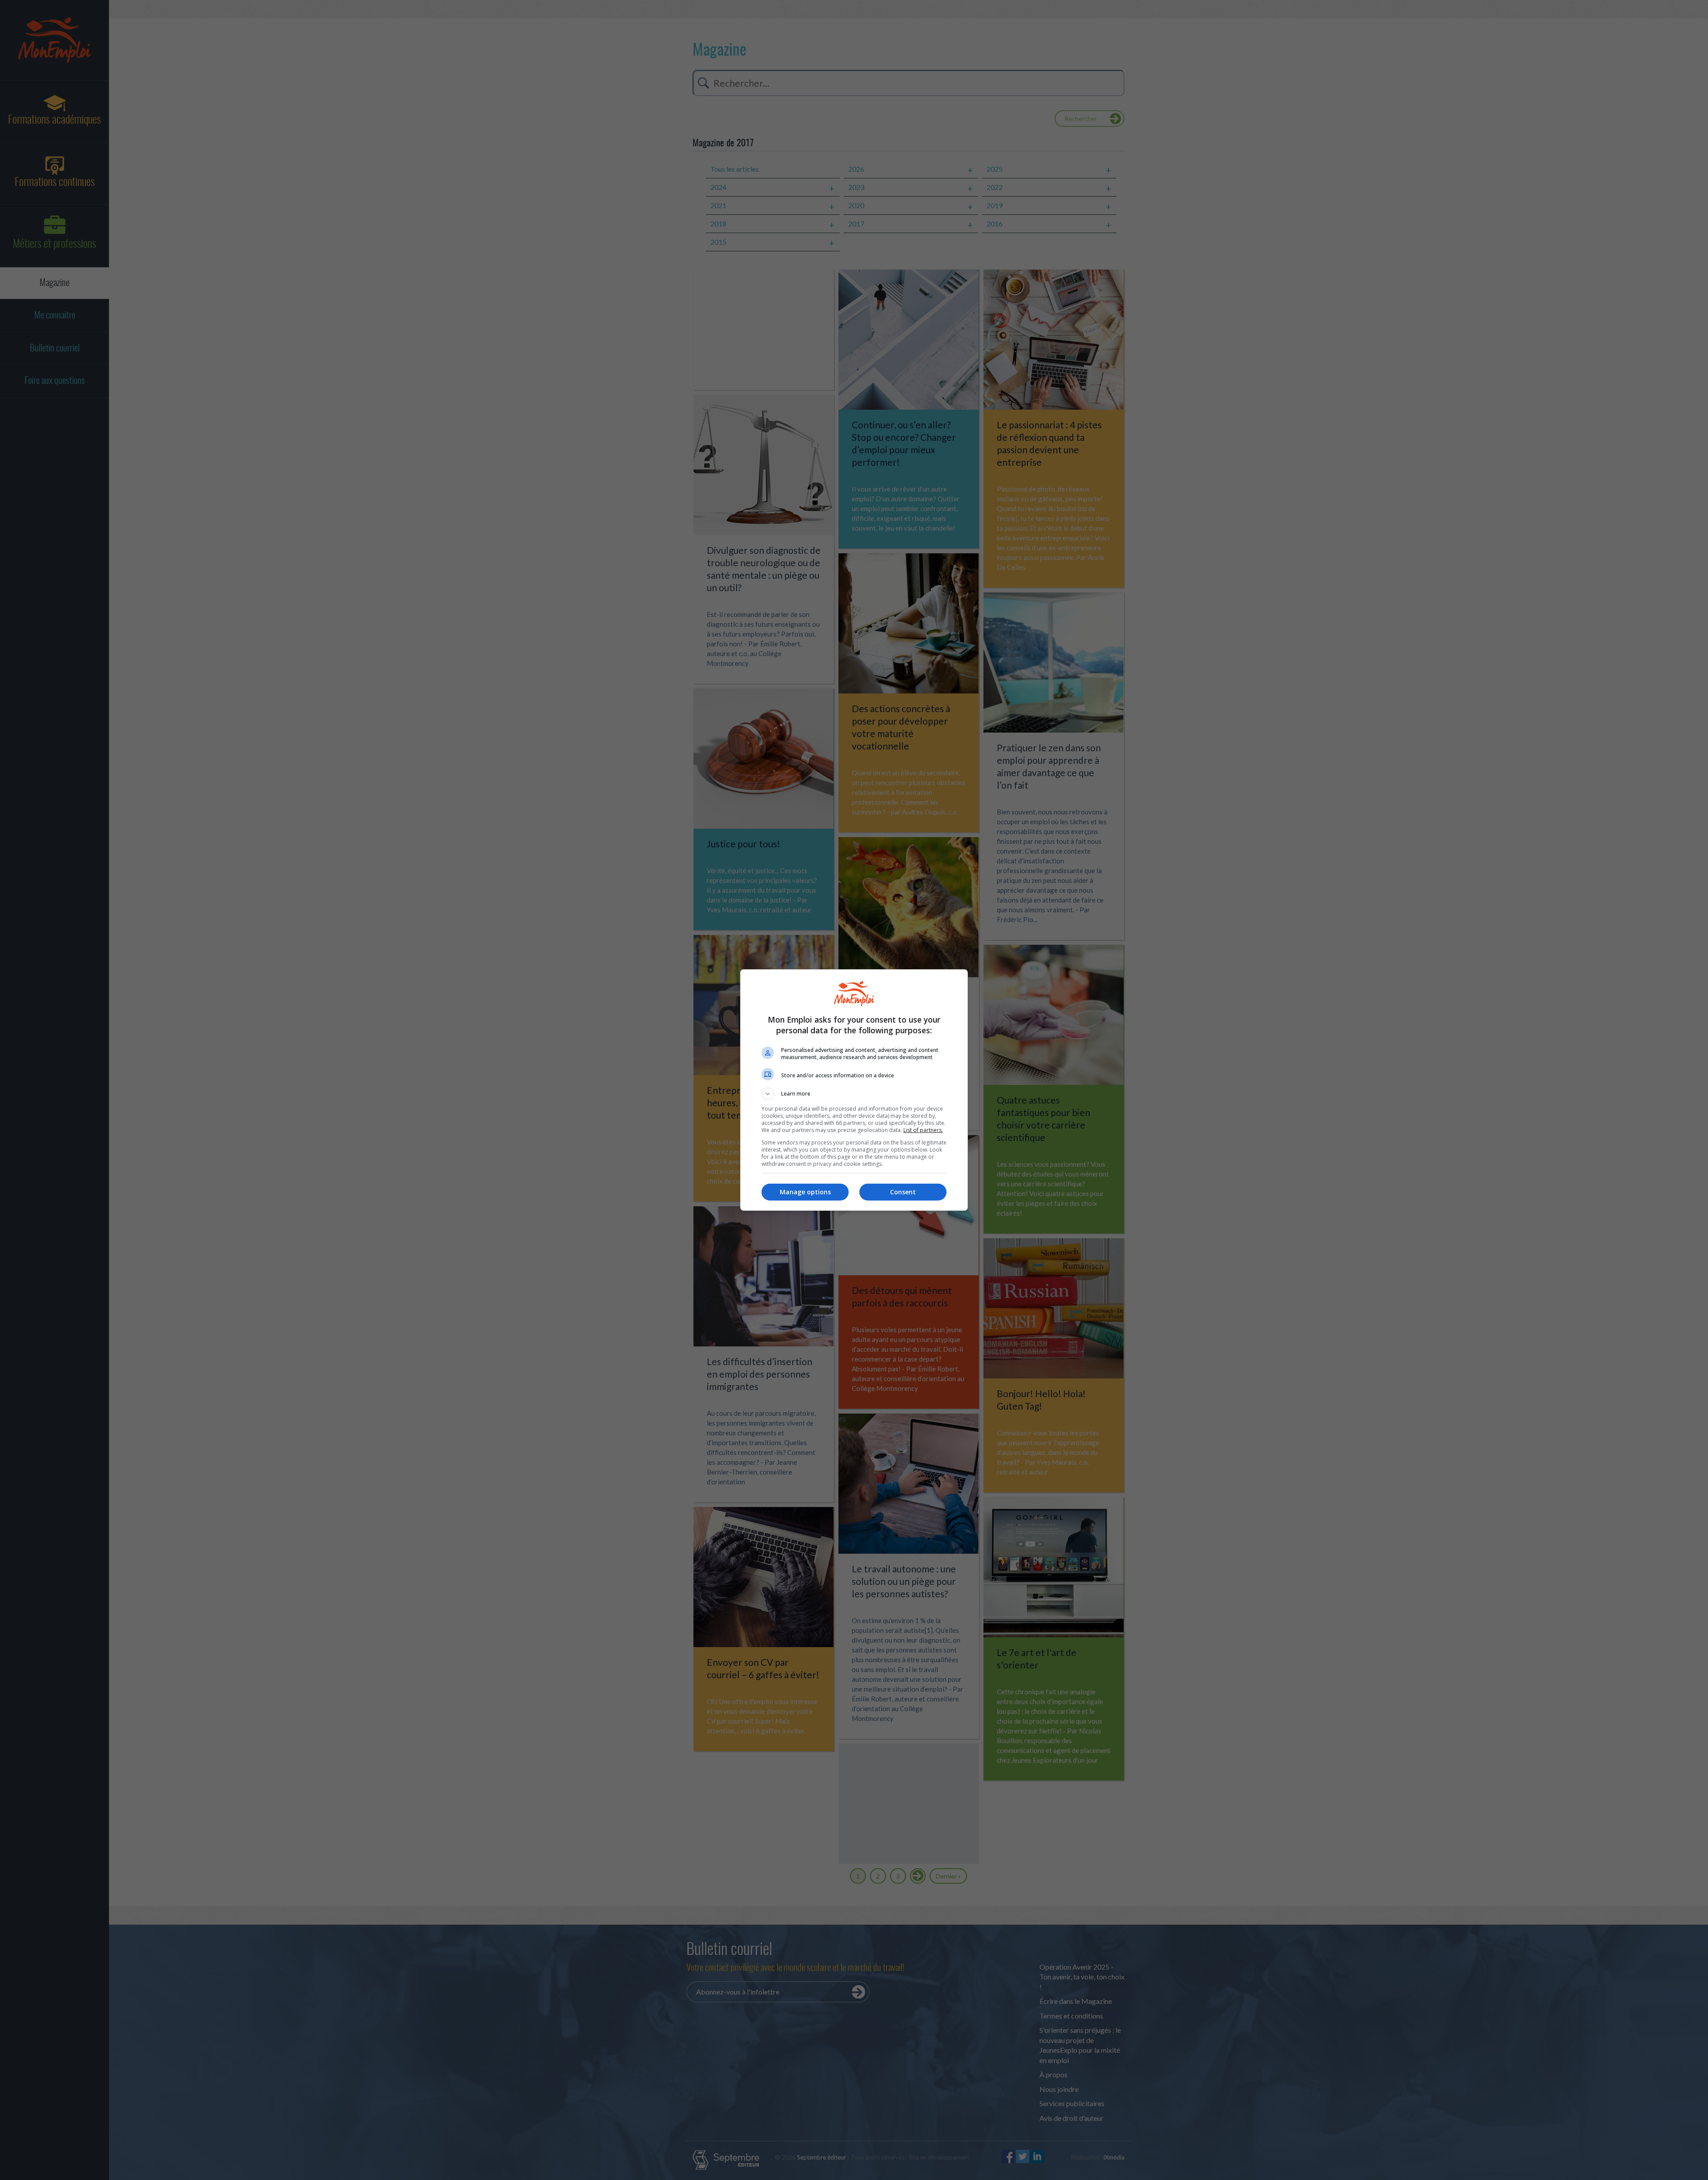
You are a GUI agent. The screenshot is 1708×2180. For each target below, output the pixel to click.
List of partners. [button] (923, 1130)
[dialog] (854, 1090)
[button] (854, 1094)
